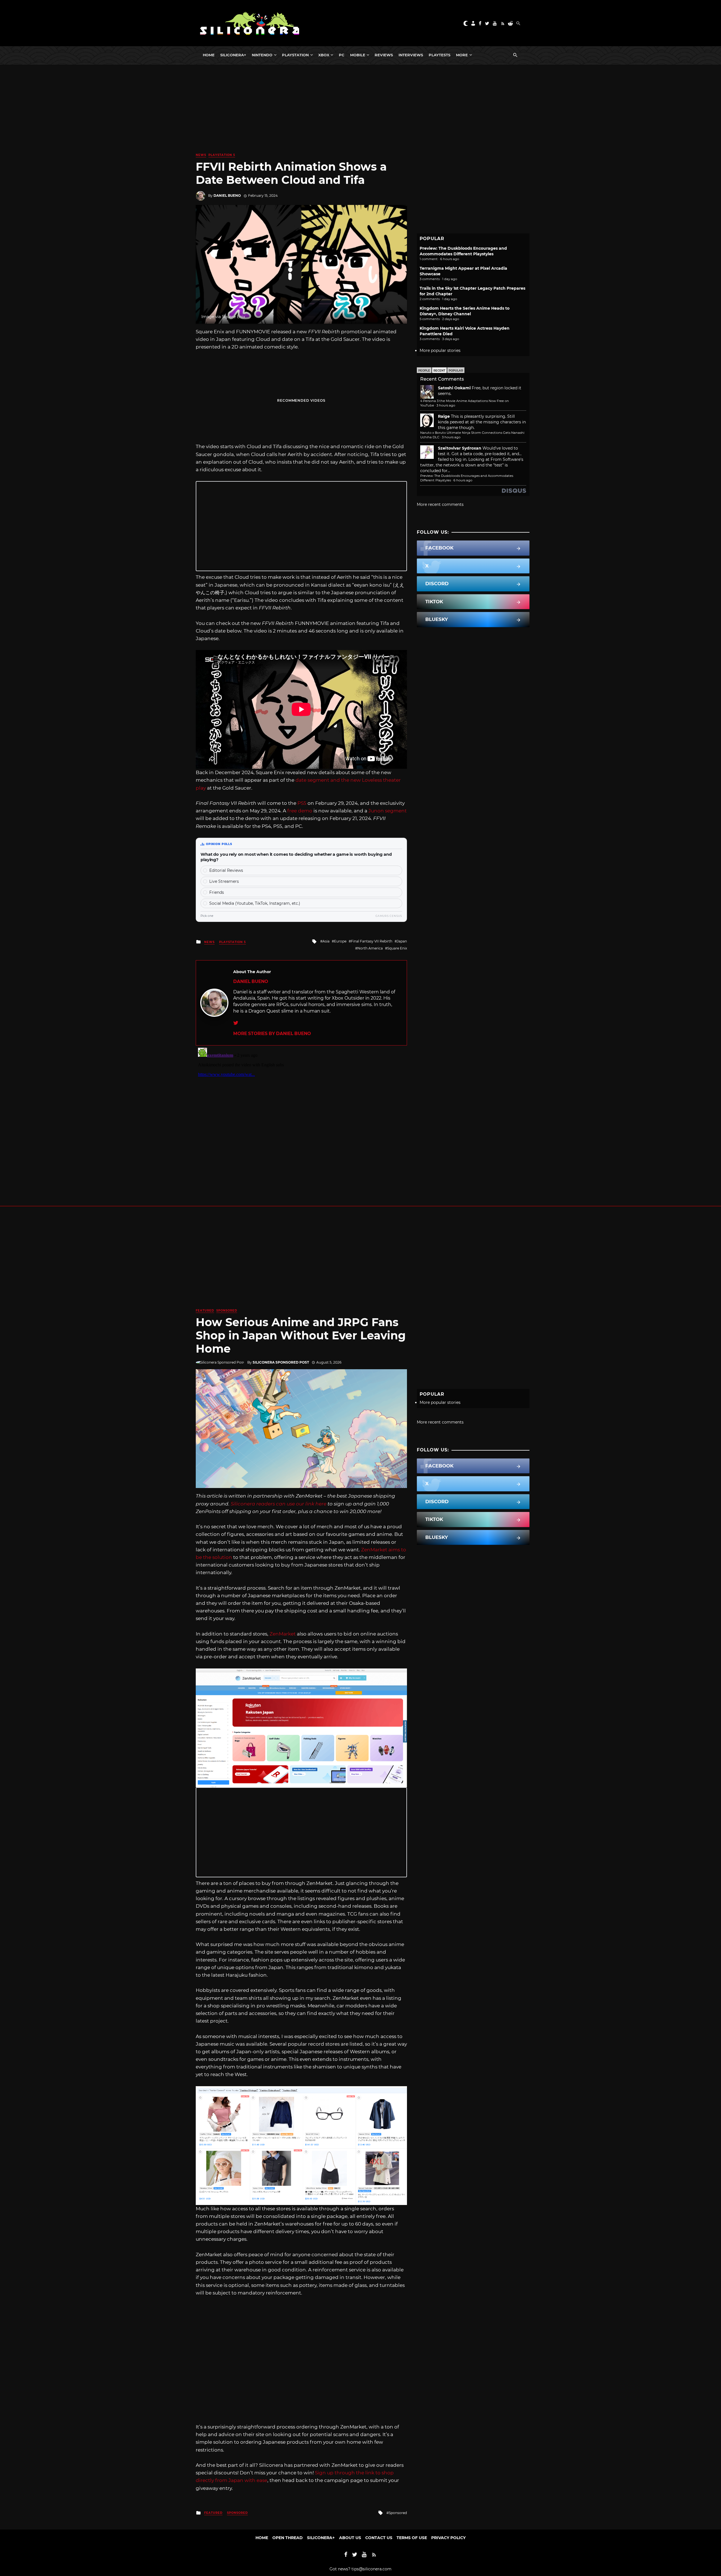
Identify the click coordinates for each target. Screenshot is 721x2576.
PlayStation (295, 55)
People (424, 371)
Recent (439, 371)
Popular (456, 371)
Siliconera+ (233, 55)
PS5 (302, 803)
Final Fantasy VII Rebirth (372, 941)
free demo (300, 811)
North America (370, 948)
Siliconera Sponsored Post (281, 1362)
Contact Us (379, 2538)
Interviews (411, 55)
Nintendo (262, 55)
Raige (444, 416)
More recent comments (440, 504)
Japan (402, 941)
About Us (350, 2538)
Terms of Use (412, 2538)
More (462, 55)
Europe (340, 941)
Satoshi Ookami (454, 388)
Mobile (358, 55)
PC (342, 55)
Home (209, 55)
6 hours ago (463, 480)
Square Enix (397, 948)
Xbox (324, 55)
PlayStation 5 (222, 155)
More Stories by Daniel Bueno (272, 1034)
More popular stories (440, 350)
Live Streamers (224, 881)
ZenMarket (283, 1634)
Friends (217, 892)
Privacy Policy (448, 2538)
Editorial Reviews (226, 870)
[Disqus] (301, 1116)
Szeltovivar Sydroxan (460, 448)
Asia (326, 941)
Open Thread (288, 2538)
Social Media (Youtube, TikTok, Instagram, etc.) (255, 903)
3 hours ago (446, 405)
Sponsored (227, 1311)
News (201, 155)
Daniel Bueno (227, 196)
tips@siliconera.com (371, 2569)
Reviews (384, 55)
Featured (205, 1311)
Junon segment (388, 811)
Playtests (440, 55)
